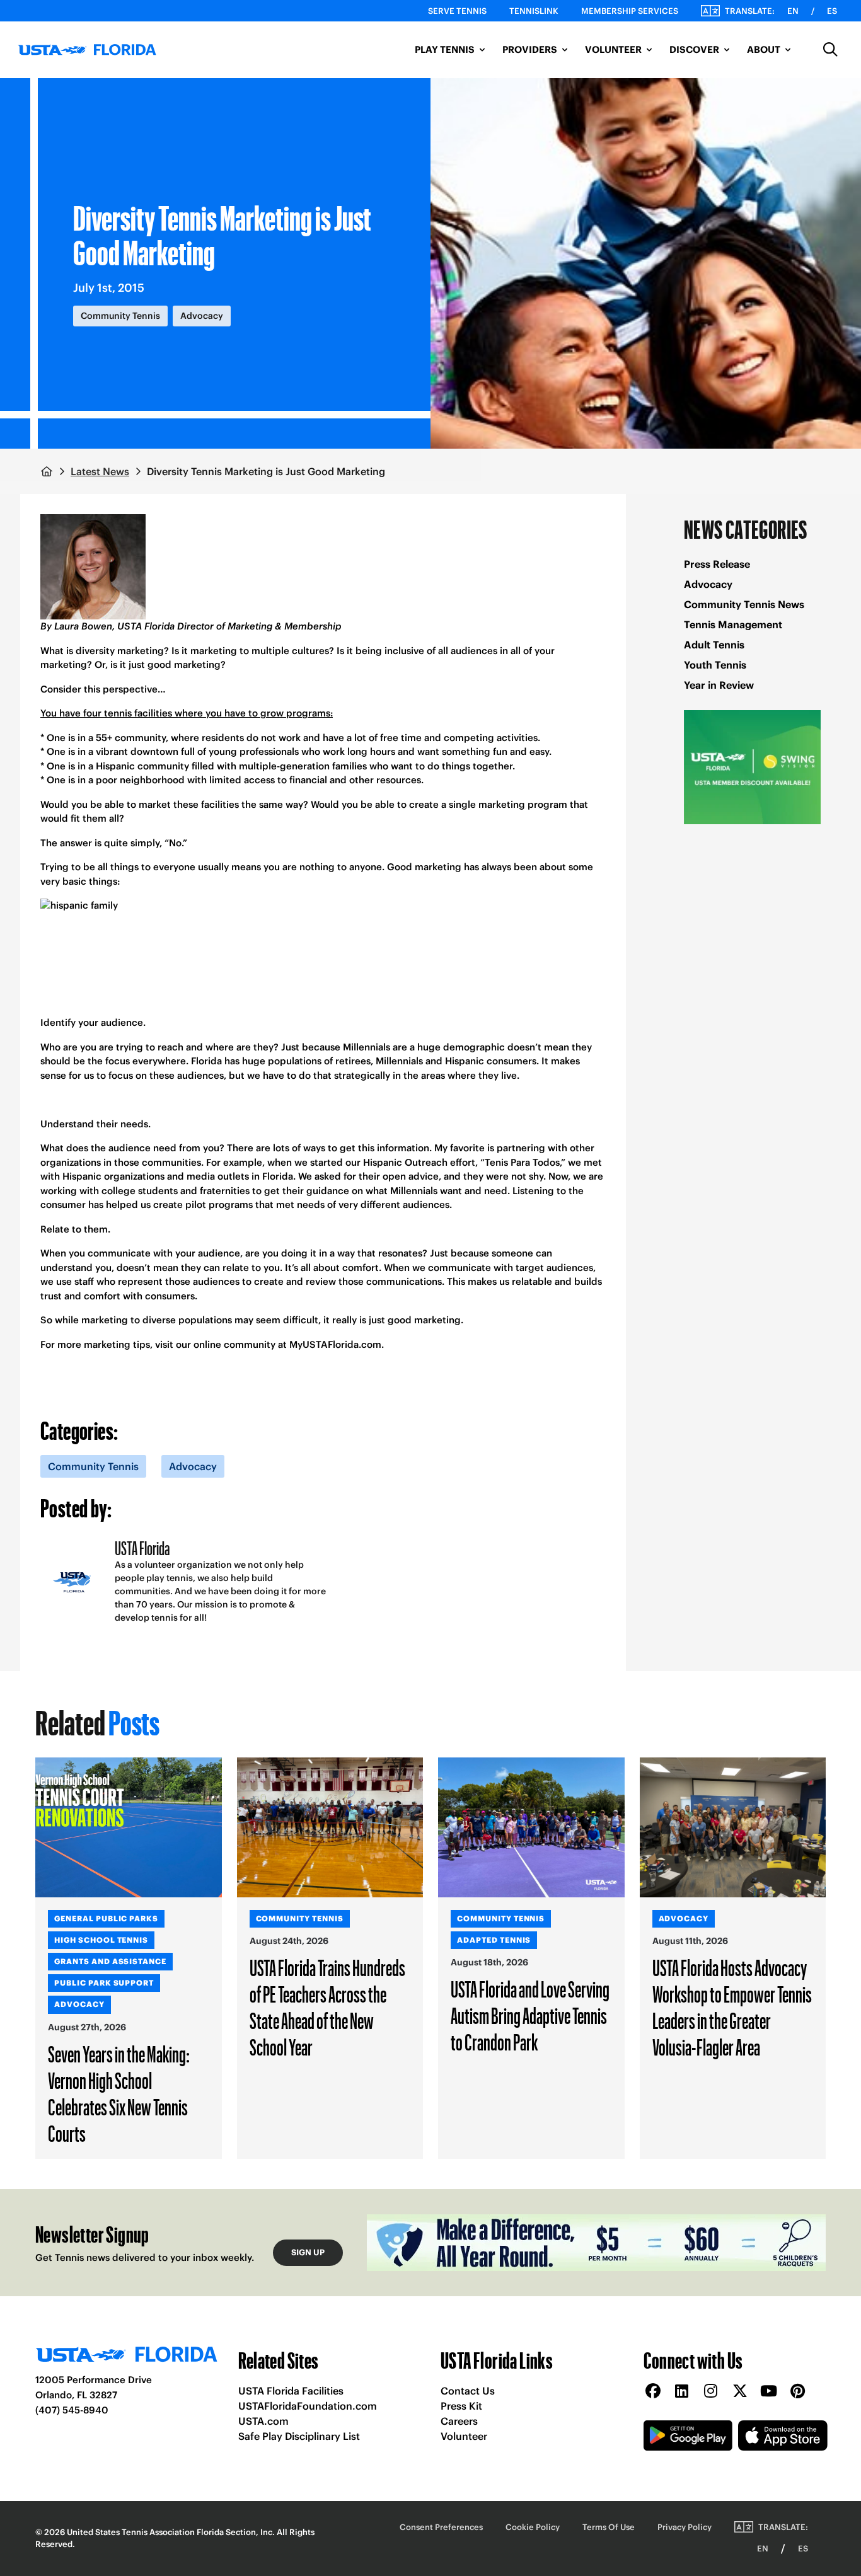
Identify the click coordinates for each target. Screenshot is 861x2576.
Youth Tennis (715, 665)
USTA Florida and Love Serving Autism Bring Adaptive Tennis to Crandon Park (530, 2015)
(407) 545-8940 (72, 2410)
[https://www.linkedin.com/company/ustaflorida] (682, 2392)
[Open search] (831, 50)
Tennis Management (733, 624)
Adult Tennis (714, 645)
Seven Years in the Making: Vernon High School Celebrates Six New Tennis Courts (119, 2093)
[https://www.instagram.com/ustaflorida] (711, 2392)
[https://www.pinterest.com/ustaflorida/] (798, 2392)
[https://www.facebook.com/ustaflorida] (653, 2392)
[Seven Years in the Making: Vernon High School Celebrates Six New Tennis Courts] (129, 1827)
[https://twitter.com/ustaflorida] (740, 2392)
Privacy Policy (685, 2527)
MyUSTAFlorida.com (335, 1344)
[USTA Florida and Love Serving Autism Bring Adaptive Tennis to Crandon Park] (531, 1827)
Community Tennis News (744, 604)
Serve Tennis (457, 11)
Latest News (100, 471)
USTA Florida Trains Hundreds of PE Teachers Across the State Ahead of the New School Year (327, 2007)
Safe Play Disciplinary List (299, 2436)
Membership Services (630, 11)
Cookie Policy (533, 2527)
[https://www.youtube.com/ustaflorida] (769, 2392)
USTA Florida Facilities (291, 2391)
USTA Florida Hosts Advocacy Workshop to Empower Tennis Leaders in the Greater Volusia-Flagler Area (732, 2007)
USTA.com (263, 2421)
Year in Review (719, 685)
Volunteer (464, 2436)
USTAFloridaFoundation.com (308, 2406)
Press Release (717, 564)
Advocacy (708, 584)
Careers (459, 2421)
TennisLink (534, 11)
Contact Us (468, 2391)
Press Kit (461, 2406)
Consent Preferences (441, 2527)
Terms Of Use (609, 2527)
